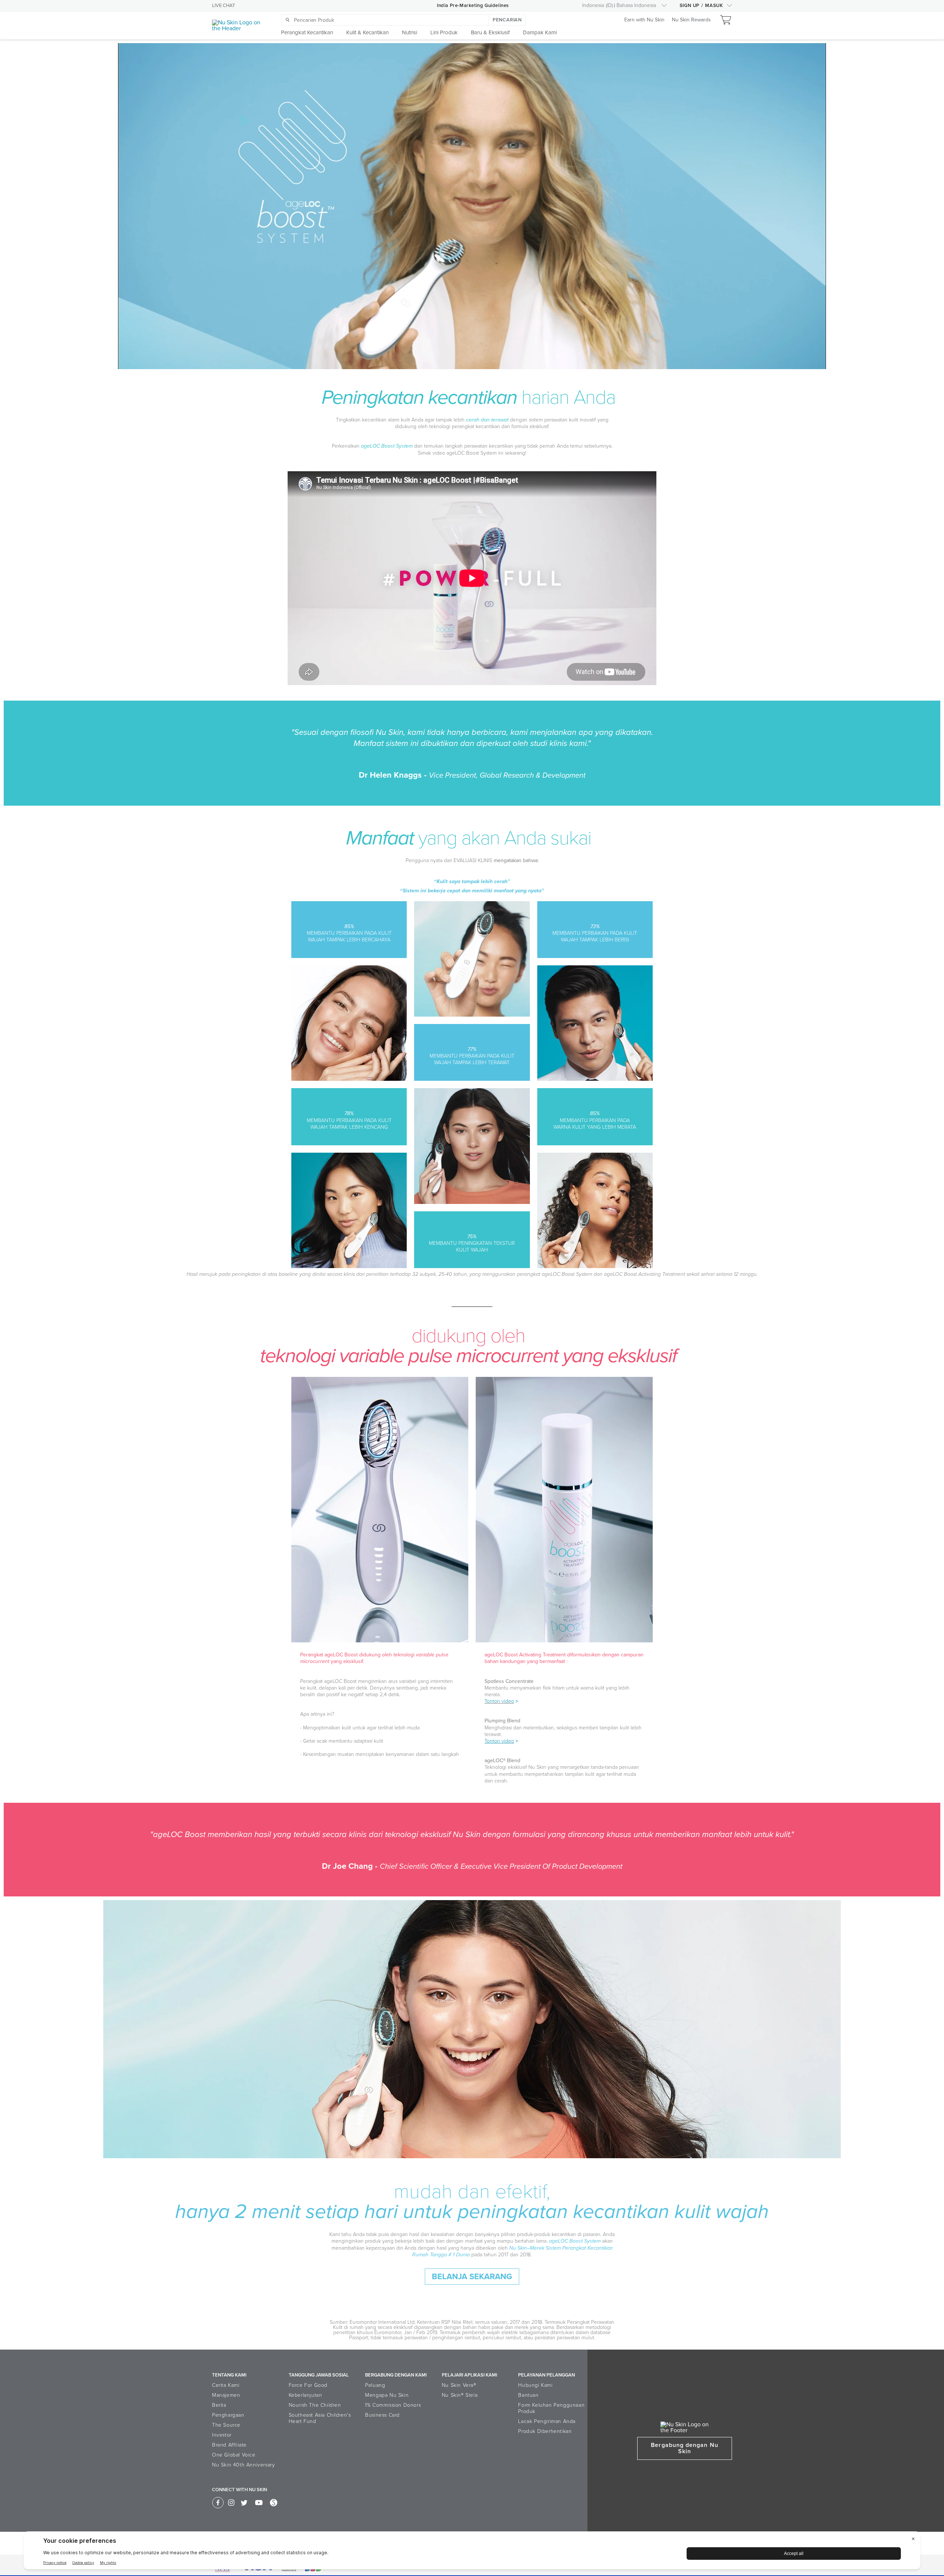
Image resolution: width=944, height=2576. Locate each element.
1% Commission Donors (393, 2405)
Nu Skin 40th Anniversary (243, 2465)
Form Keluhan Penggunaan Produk (551, 2408)
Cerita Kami (226, 2385)
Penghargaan (228, 2415)
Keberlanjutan (306, 2395)
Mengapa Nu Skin (387, 2395)
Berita (219, 2405)
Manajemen (226, 2395)
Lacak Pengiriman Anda (547, 2421)
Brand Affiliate (229, 2445)
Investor (222, 2435)
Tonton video (499, 1701)
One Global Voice (234, 2455)
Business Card (382, 2415)
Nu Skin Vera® (459, 2385)
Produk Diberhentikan (545, 2431)
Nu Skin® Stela (460, 2395)
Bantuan (528, 2395)
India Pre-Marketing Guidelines (473, 6)
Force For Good (308, 2385)
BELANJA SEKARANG (472, 2277)
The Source (226, 2425)
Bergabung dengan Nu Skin (684, 2448)
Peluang (375, 2385)
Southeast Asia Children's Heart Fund (320, 2418)
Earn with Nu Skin (644, 20)
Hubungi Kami (535, 2385)
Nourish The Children (315, 2405)
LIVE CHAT (223, 6)
